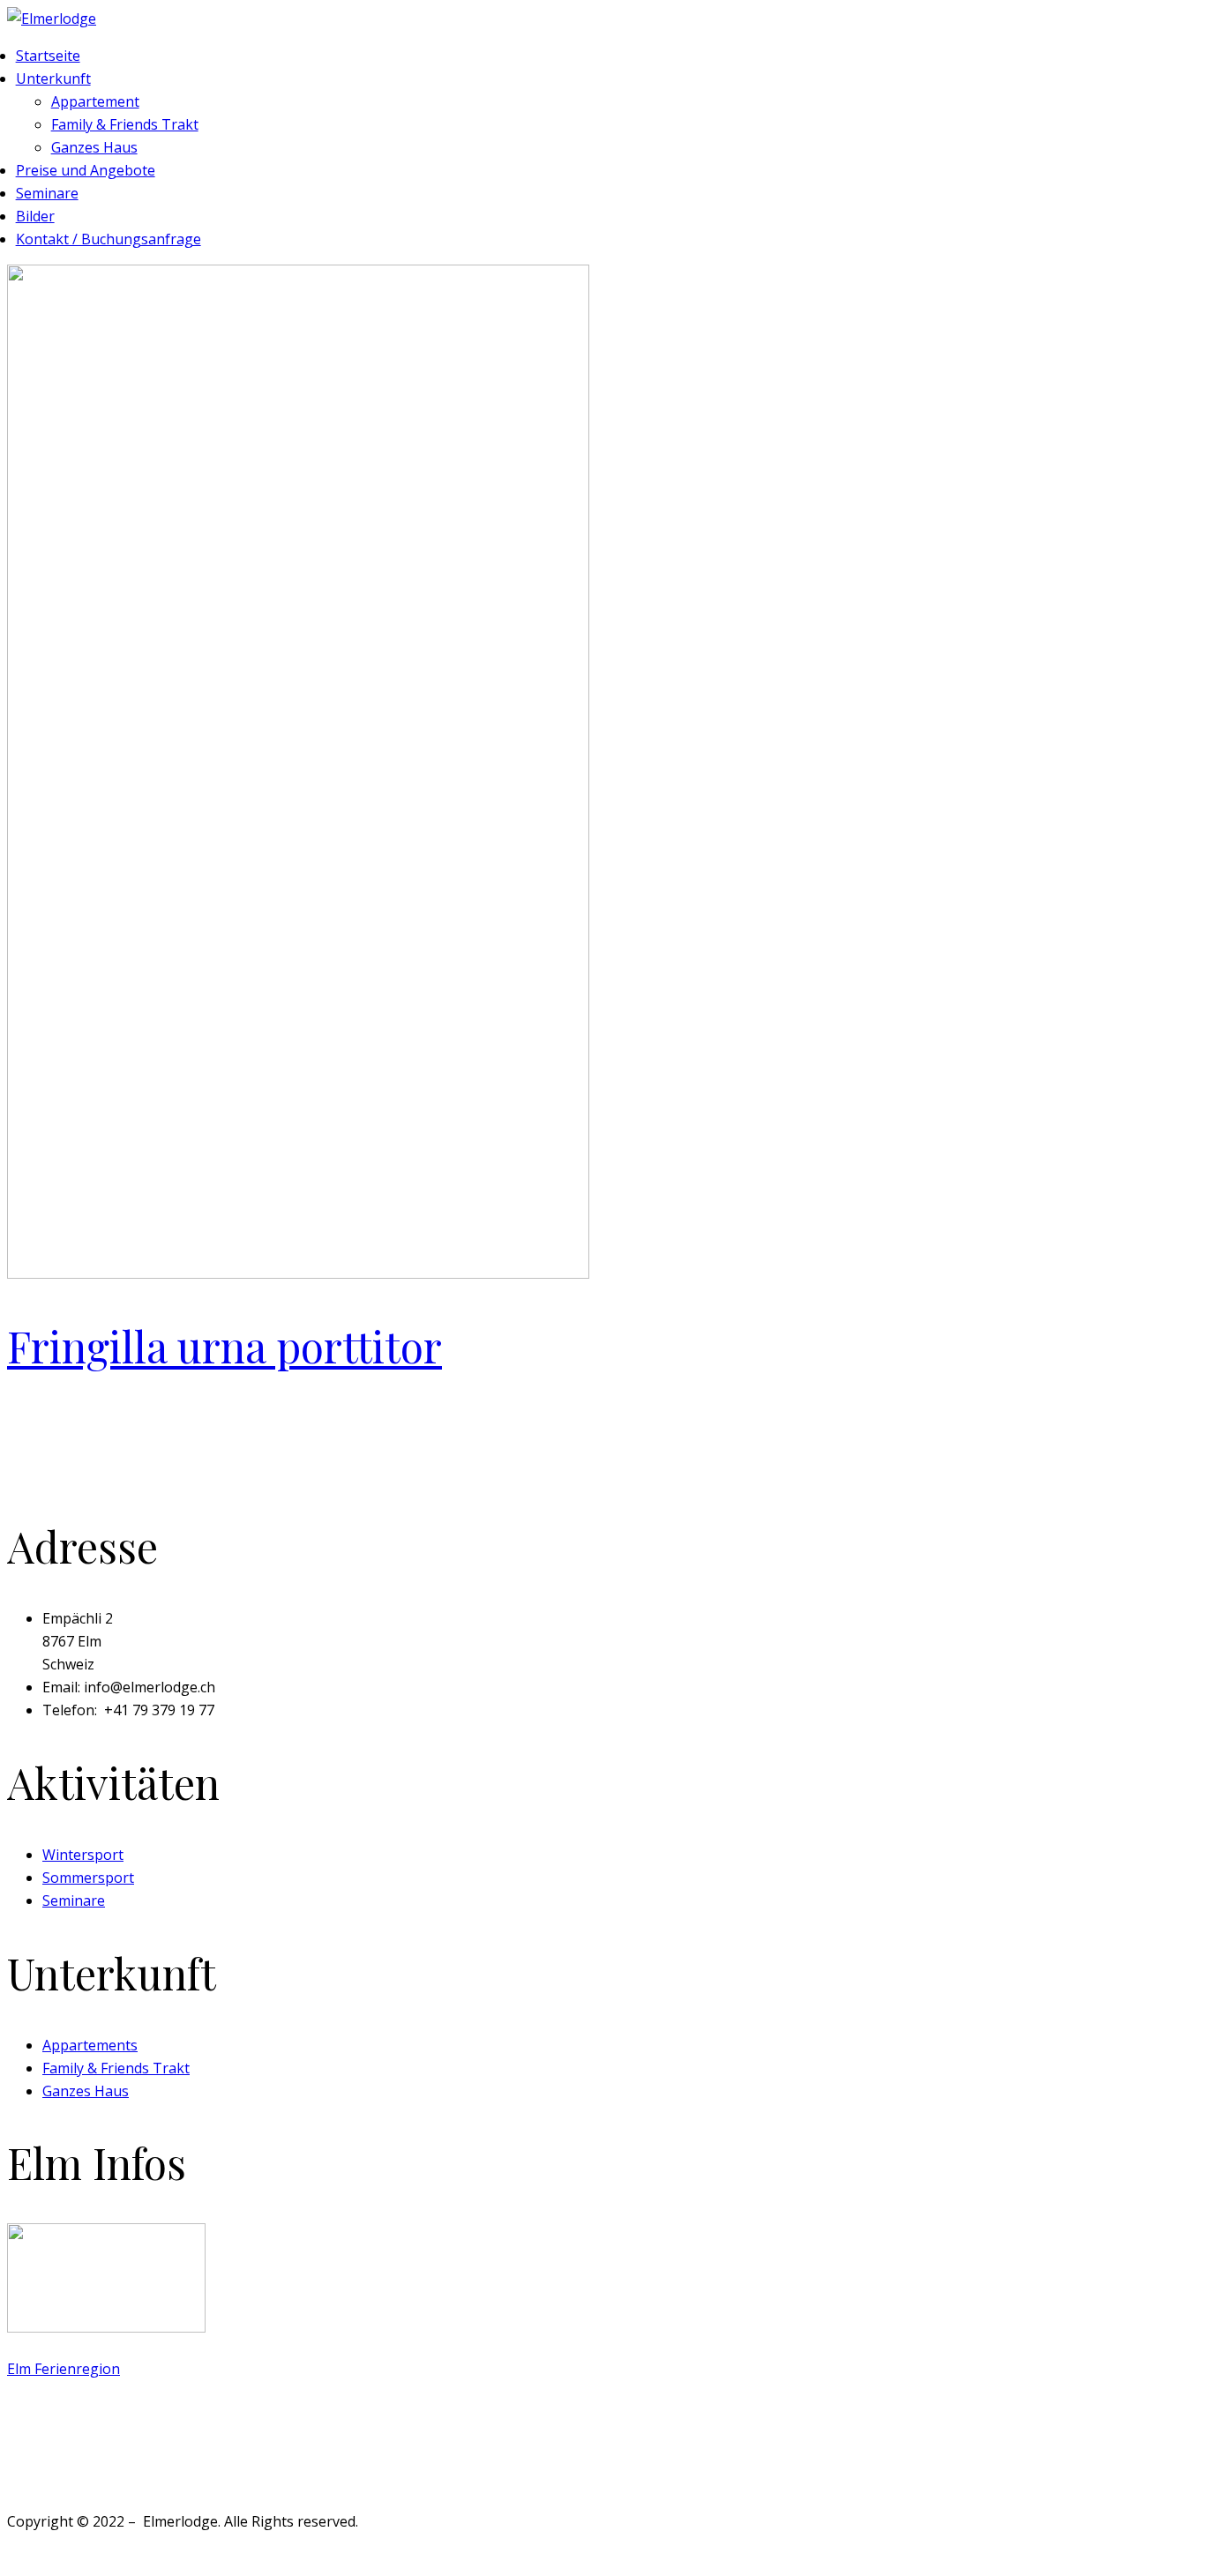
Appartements (90, 2045)
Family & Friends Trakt (125, 124)
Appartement (95, 101)
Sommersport (88, 1878)
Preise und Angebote (86, 170)
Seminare (47, 193)
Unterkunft (53, 78)
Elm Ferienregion (64, 2369)
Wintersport (83, 1855)
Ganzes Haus (94, 147)
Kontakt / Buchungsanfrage (109, 239)
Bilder (35, 216)
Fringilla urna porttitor (225, 1346)
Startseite (48, 56)
